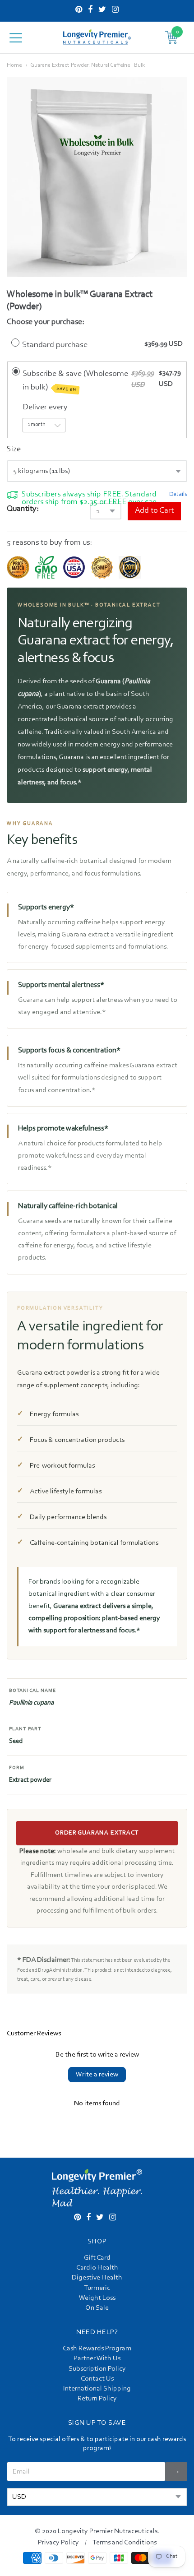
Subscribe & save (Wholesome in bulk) (75, 381)
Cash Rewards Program (97, 2349)
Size (14, 449)
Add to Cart (154, 511)
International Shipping (97, 2389)
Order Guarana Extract (97, 1833)
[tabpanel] (97, 177)
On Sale (97, 2308)
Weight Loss (97, 2298)
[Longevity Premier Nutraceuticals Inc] (97, 37)
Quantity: (23, 509)
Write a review (97, 2075)
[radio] (15, 343)
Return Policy (97, 2399)
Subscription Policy (97, 2369)
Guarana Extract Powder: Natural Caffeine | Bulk (88, 65)
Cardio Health (97, 2268)
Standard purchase (55, 345)
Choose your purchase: (46, 322)
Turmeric (97, 2288)
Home (14, 65)
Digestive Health (97, 2278)
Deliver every (46, 407)
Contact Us (97, 2379)
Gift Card (97, 2258)
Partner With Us (97, 2358)
